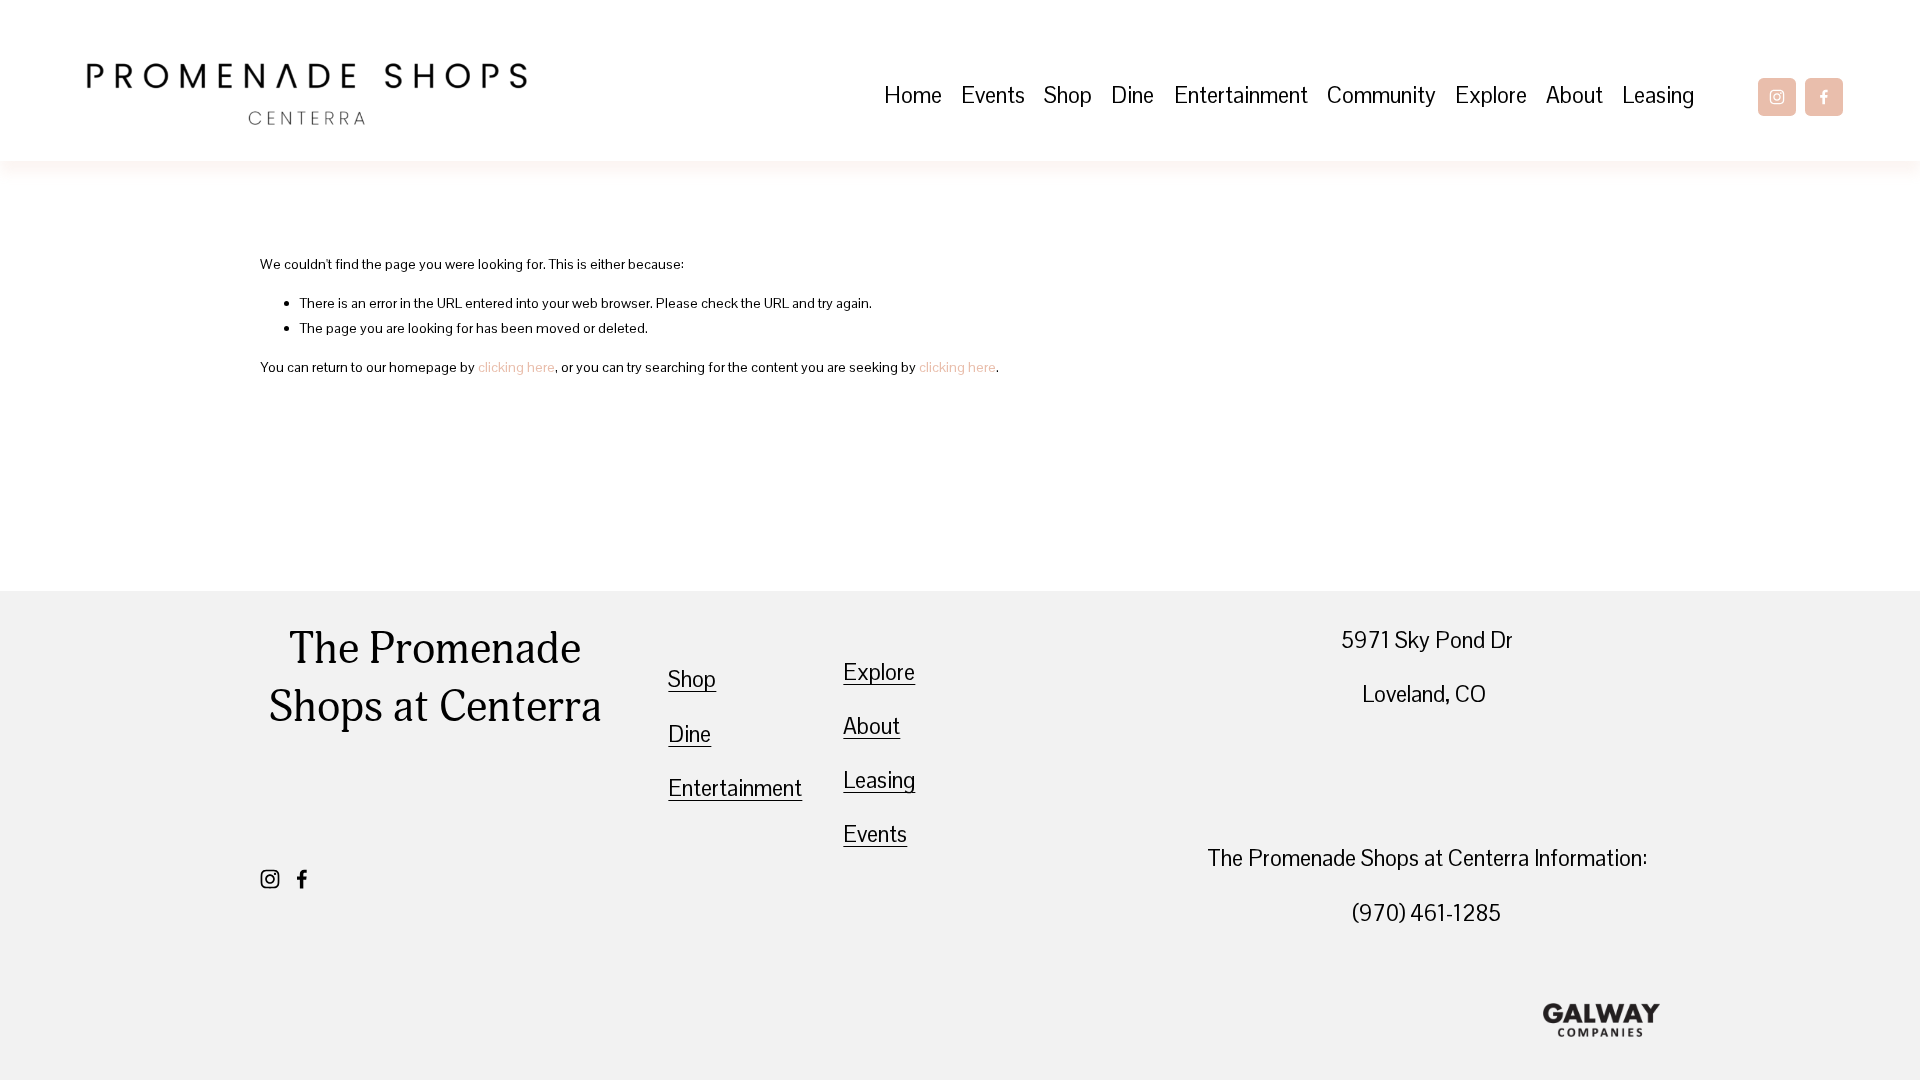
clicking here (516, 367)
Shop (1068, 95)
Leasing (1658, 95)
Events (993, 95)
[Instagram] (1777, 97)
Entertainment (1241, 95)
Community (1381, 95)
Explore (1491, 95)
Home (913, 95)
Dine (1132, 95)
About (1574, 95)
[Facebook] (1824, 97)
